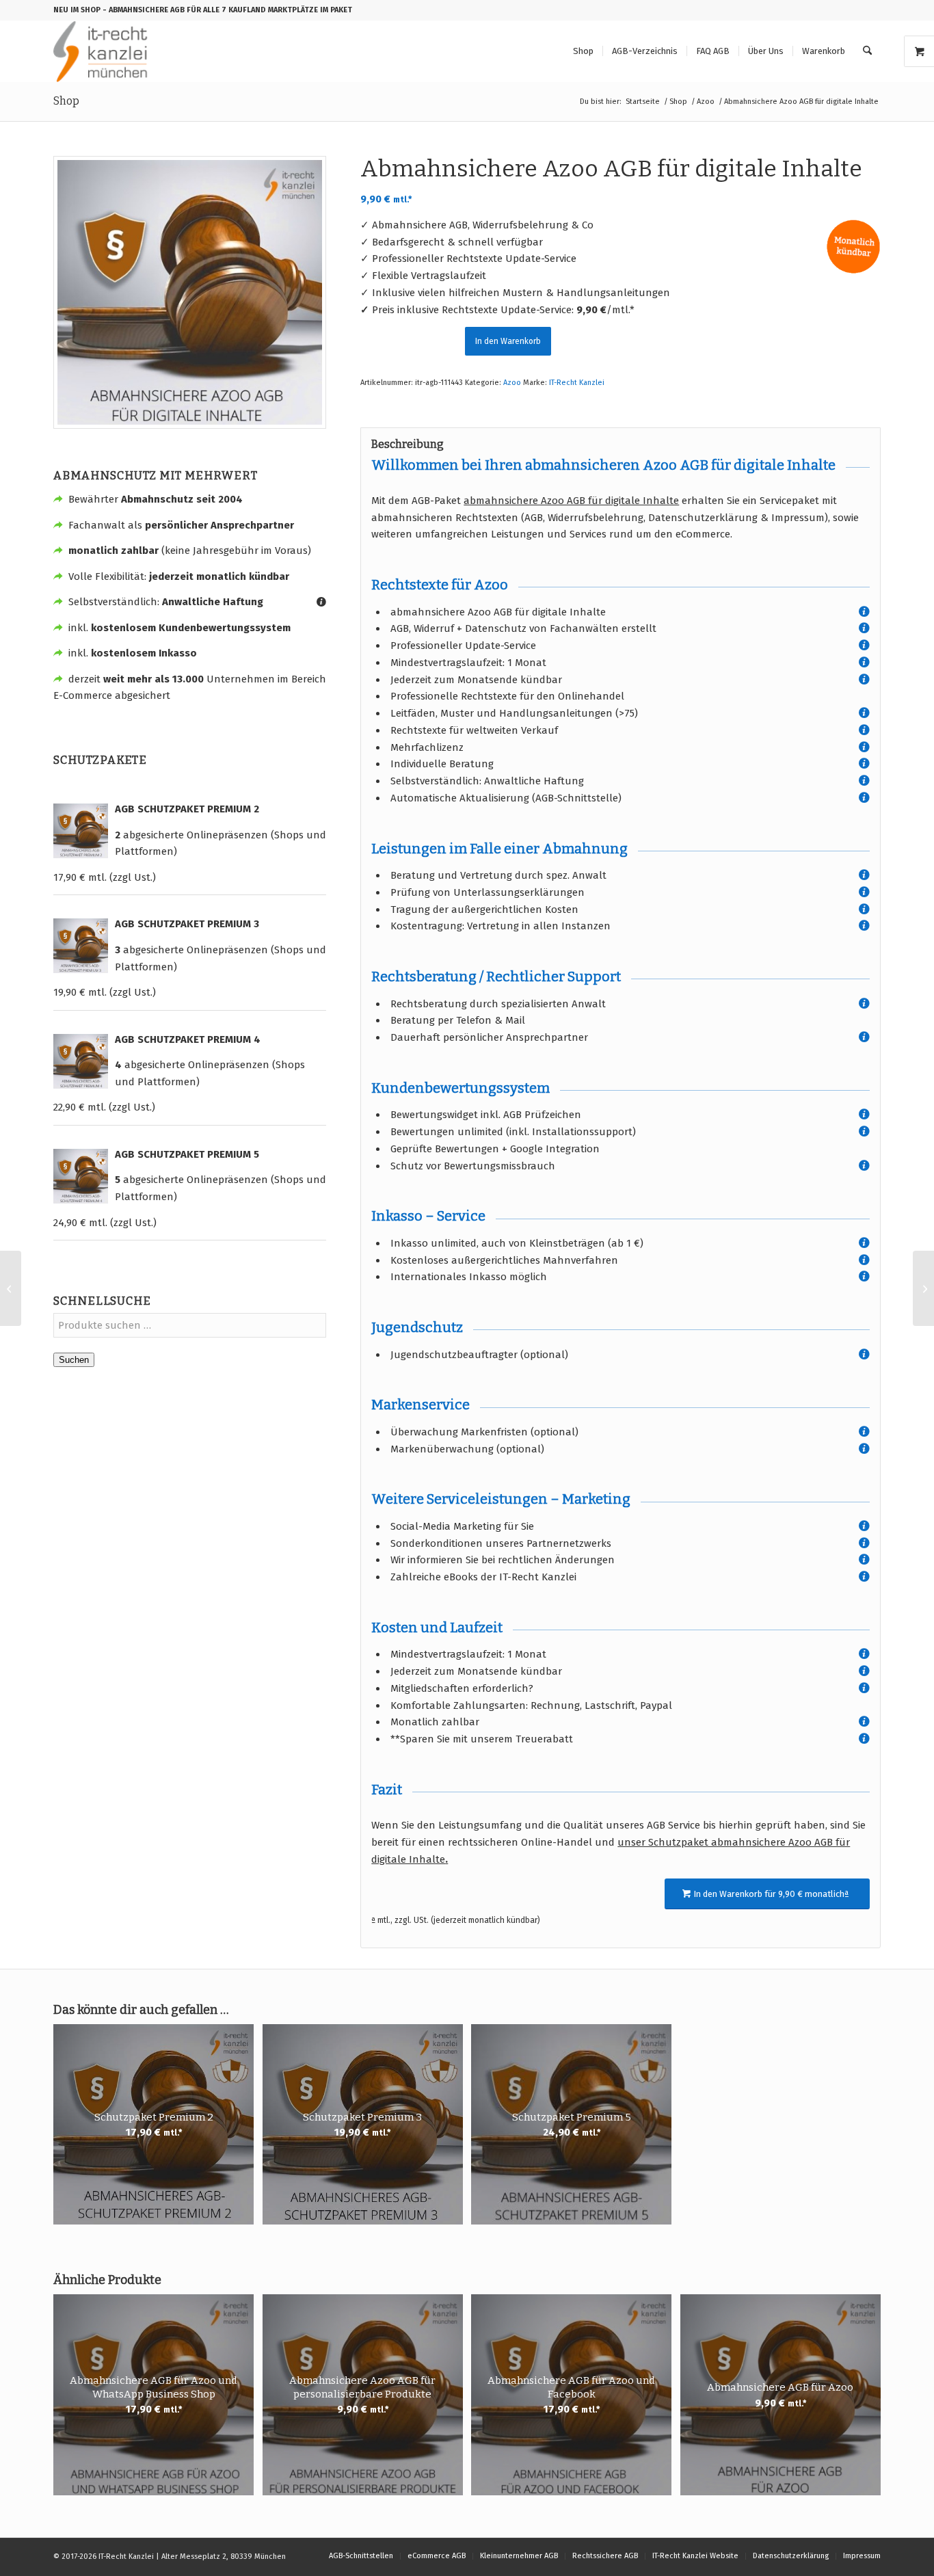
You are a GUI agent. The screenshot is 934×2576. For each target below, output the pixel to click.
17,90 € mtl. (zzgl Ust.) (105, 877)
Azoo (512, 383)
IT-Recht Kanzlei (577, 383)
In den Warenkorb (508, 341)
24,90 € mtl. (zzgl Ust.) (105, 1223)
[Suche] (867, 51)
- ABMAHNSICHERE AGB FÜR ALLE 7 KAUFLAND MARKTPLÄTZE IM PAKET (227, 10)
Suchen (74, 1360)
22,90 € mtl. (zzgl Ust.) (104, 1107)
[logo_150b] (104, 51)
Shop (66, 101)
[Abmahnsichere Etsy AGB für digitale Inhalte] (923, 1288)
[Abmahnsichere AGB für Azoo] (11, 1288)
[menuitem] (583, 51)
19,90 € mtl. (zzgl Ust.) (105, 992)
